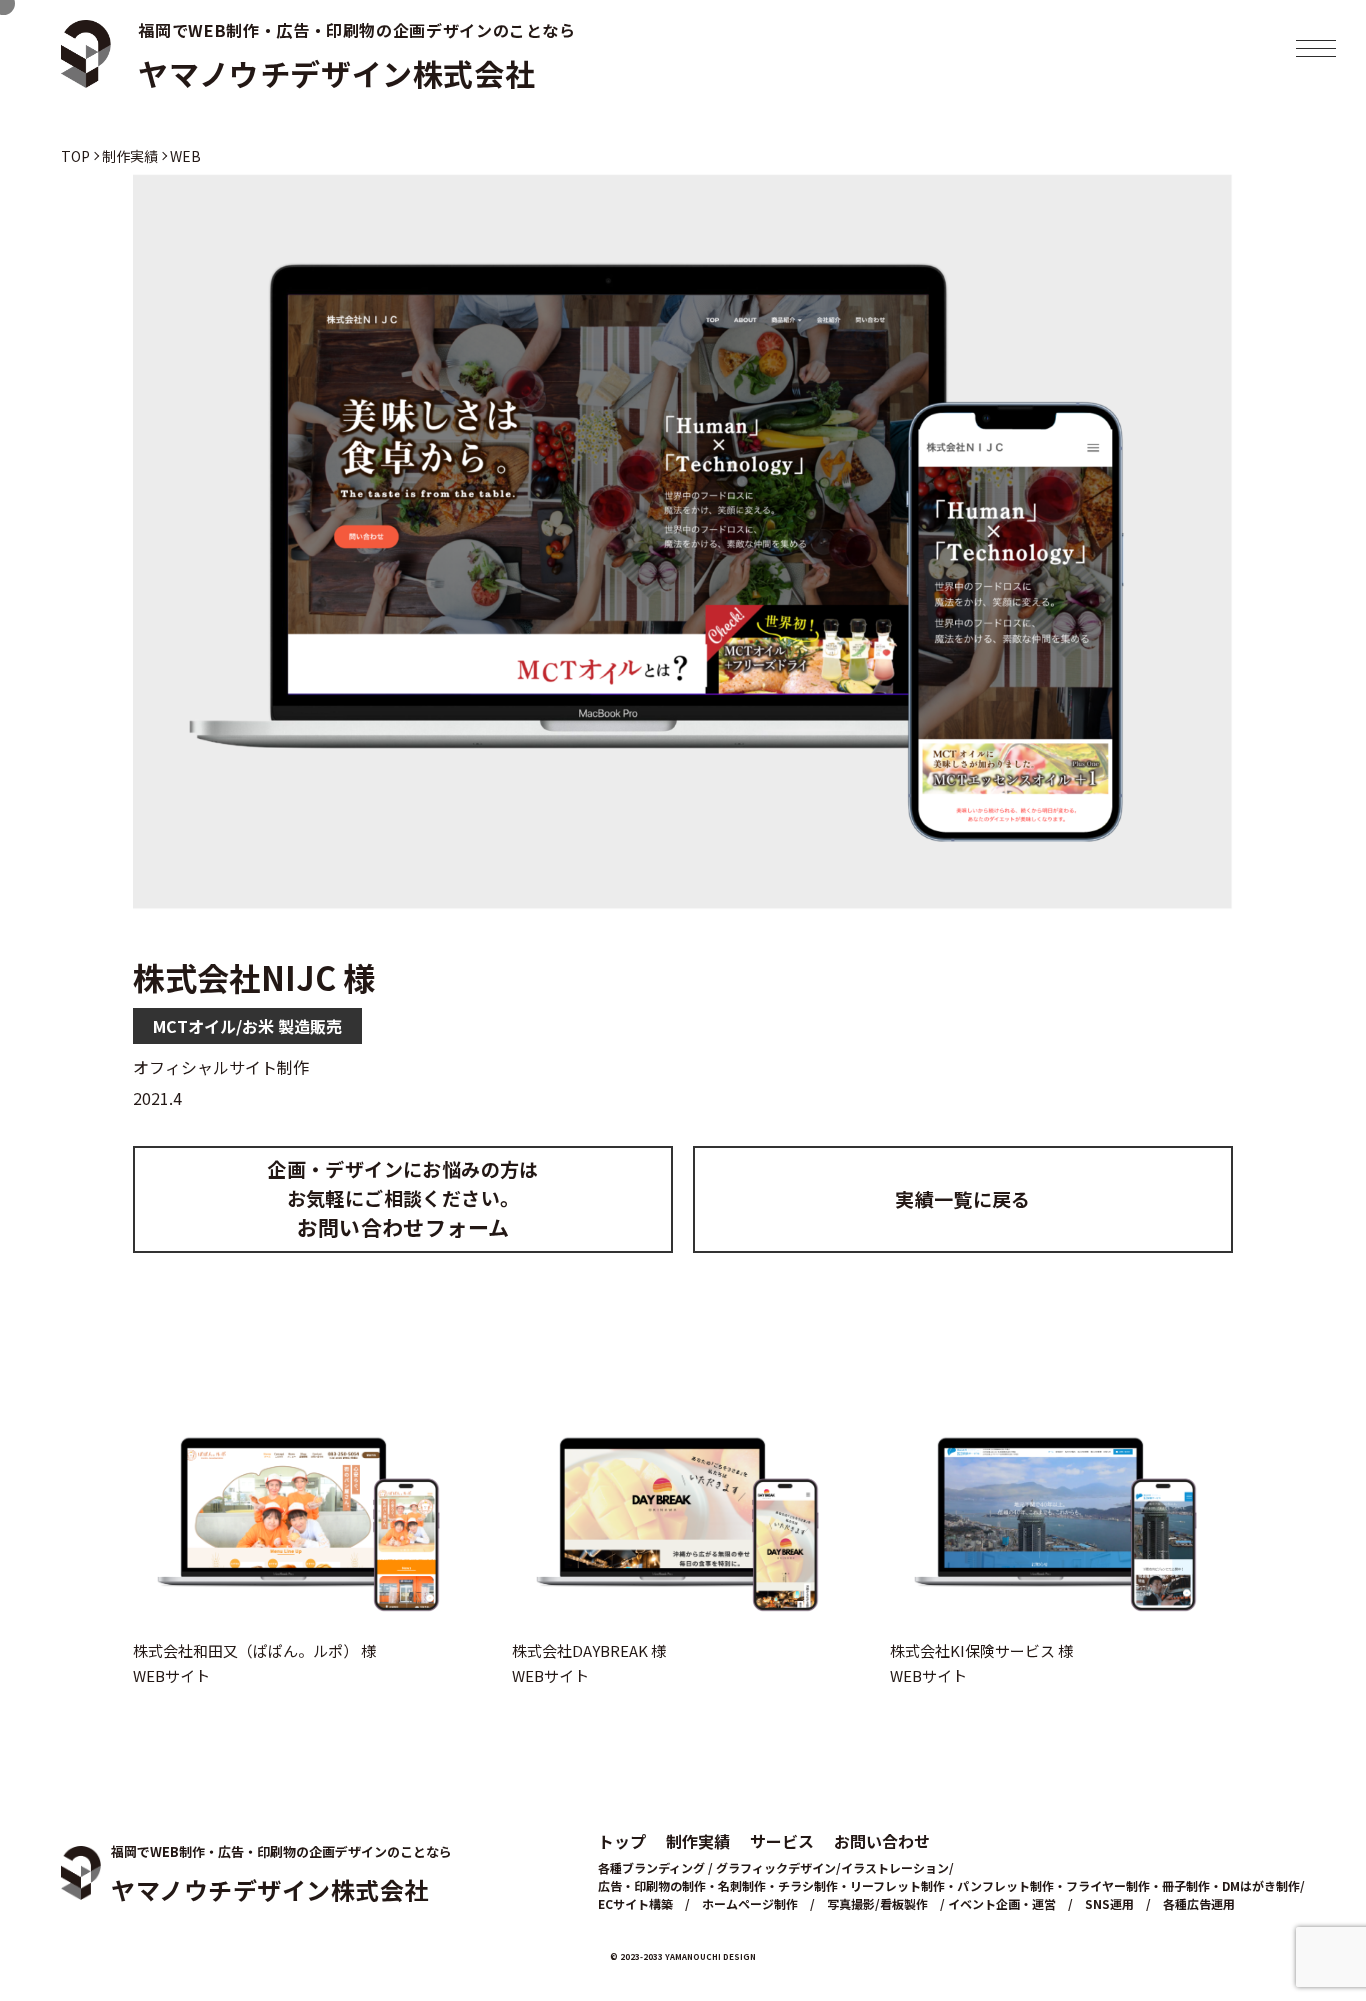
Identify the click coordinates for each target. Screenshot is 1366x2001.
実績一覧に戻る (963, 1198)
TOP (75, 156)
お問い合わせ (882, 1841)
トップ (622, 1841)
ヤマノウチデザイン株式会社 (336, 73)
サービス (782, 1841)
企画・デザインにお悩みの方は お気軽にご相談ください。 (402, 1198)
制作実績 (130, 156)
